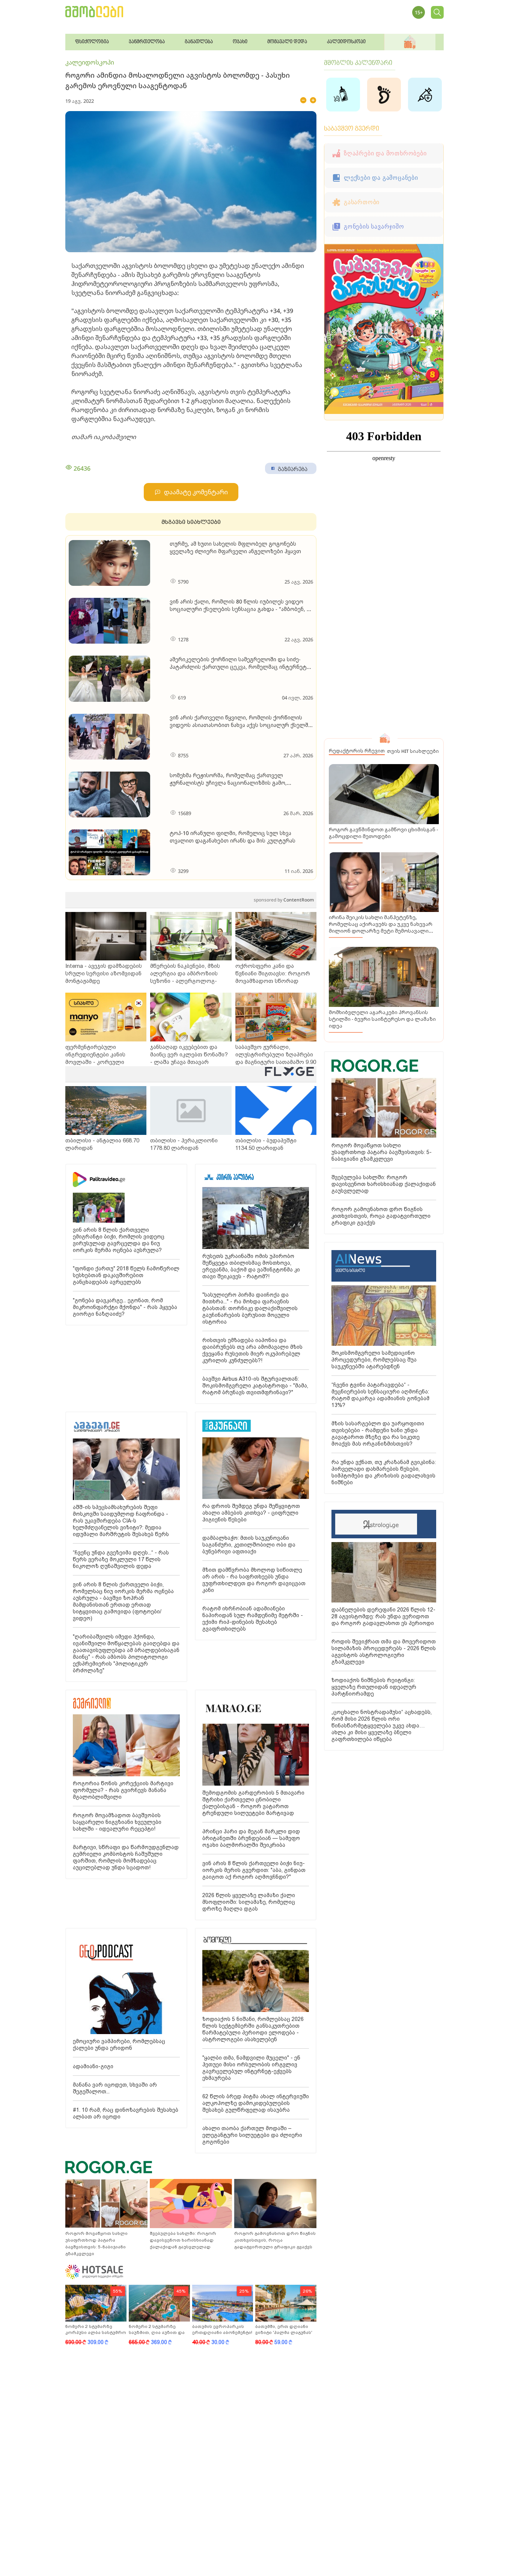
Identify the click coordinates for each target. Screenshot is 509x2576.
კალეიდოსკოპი (90, 62)
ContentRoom (284, 900)
